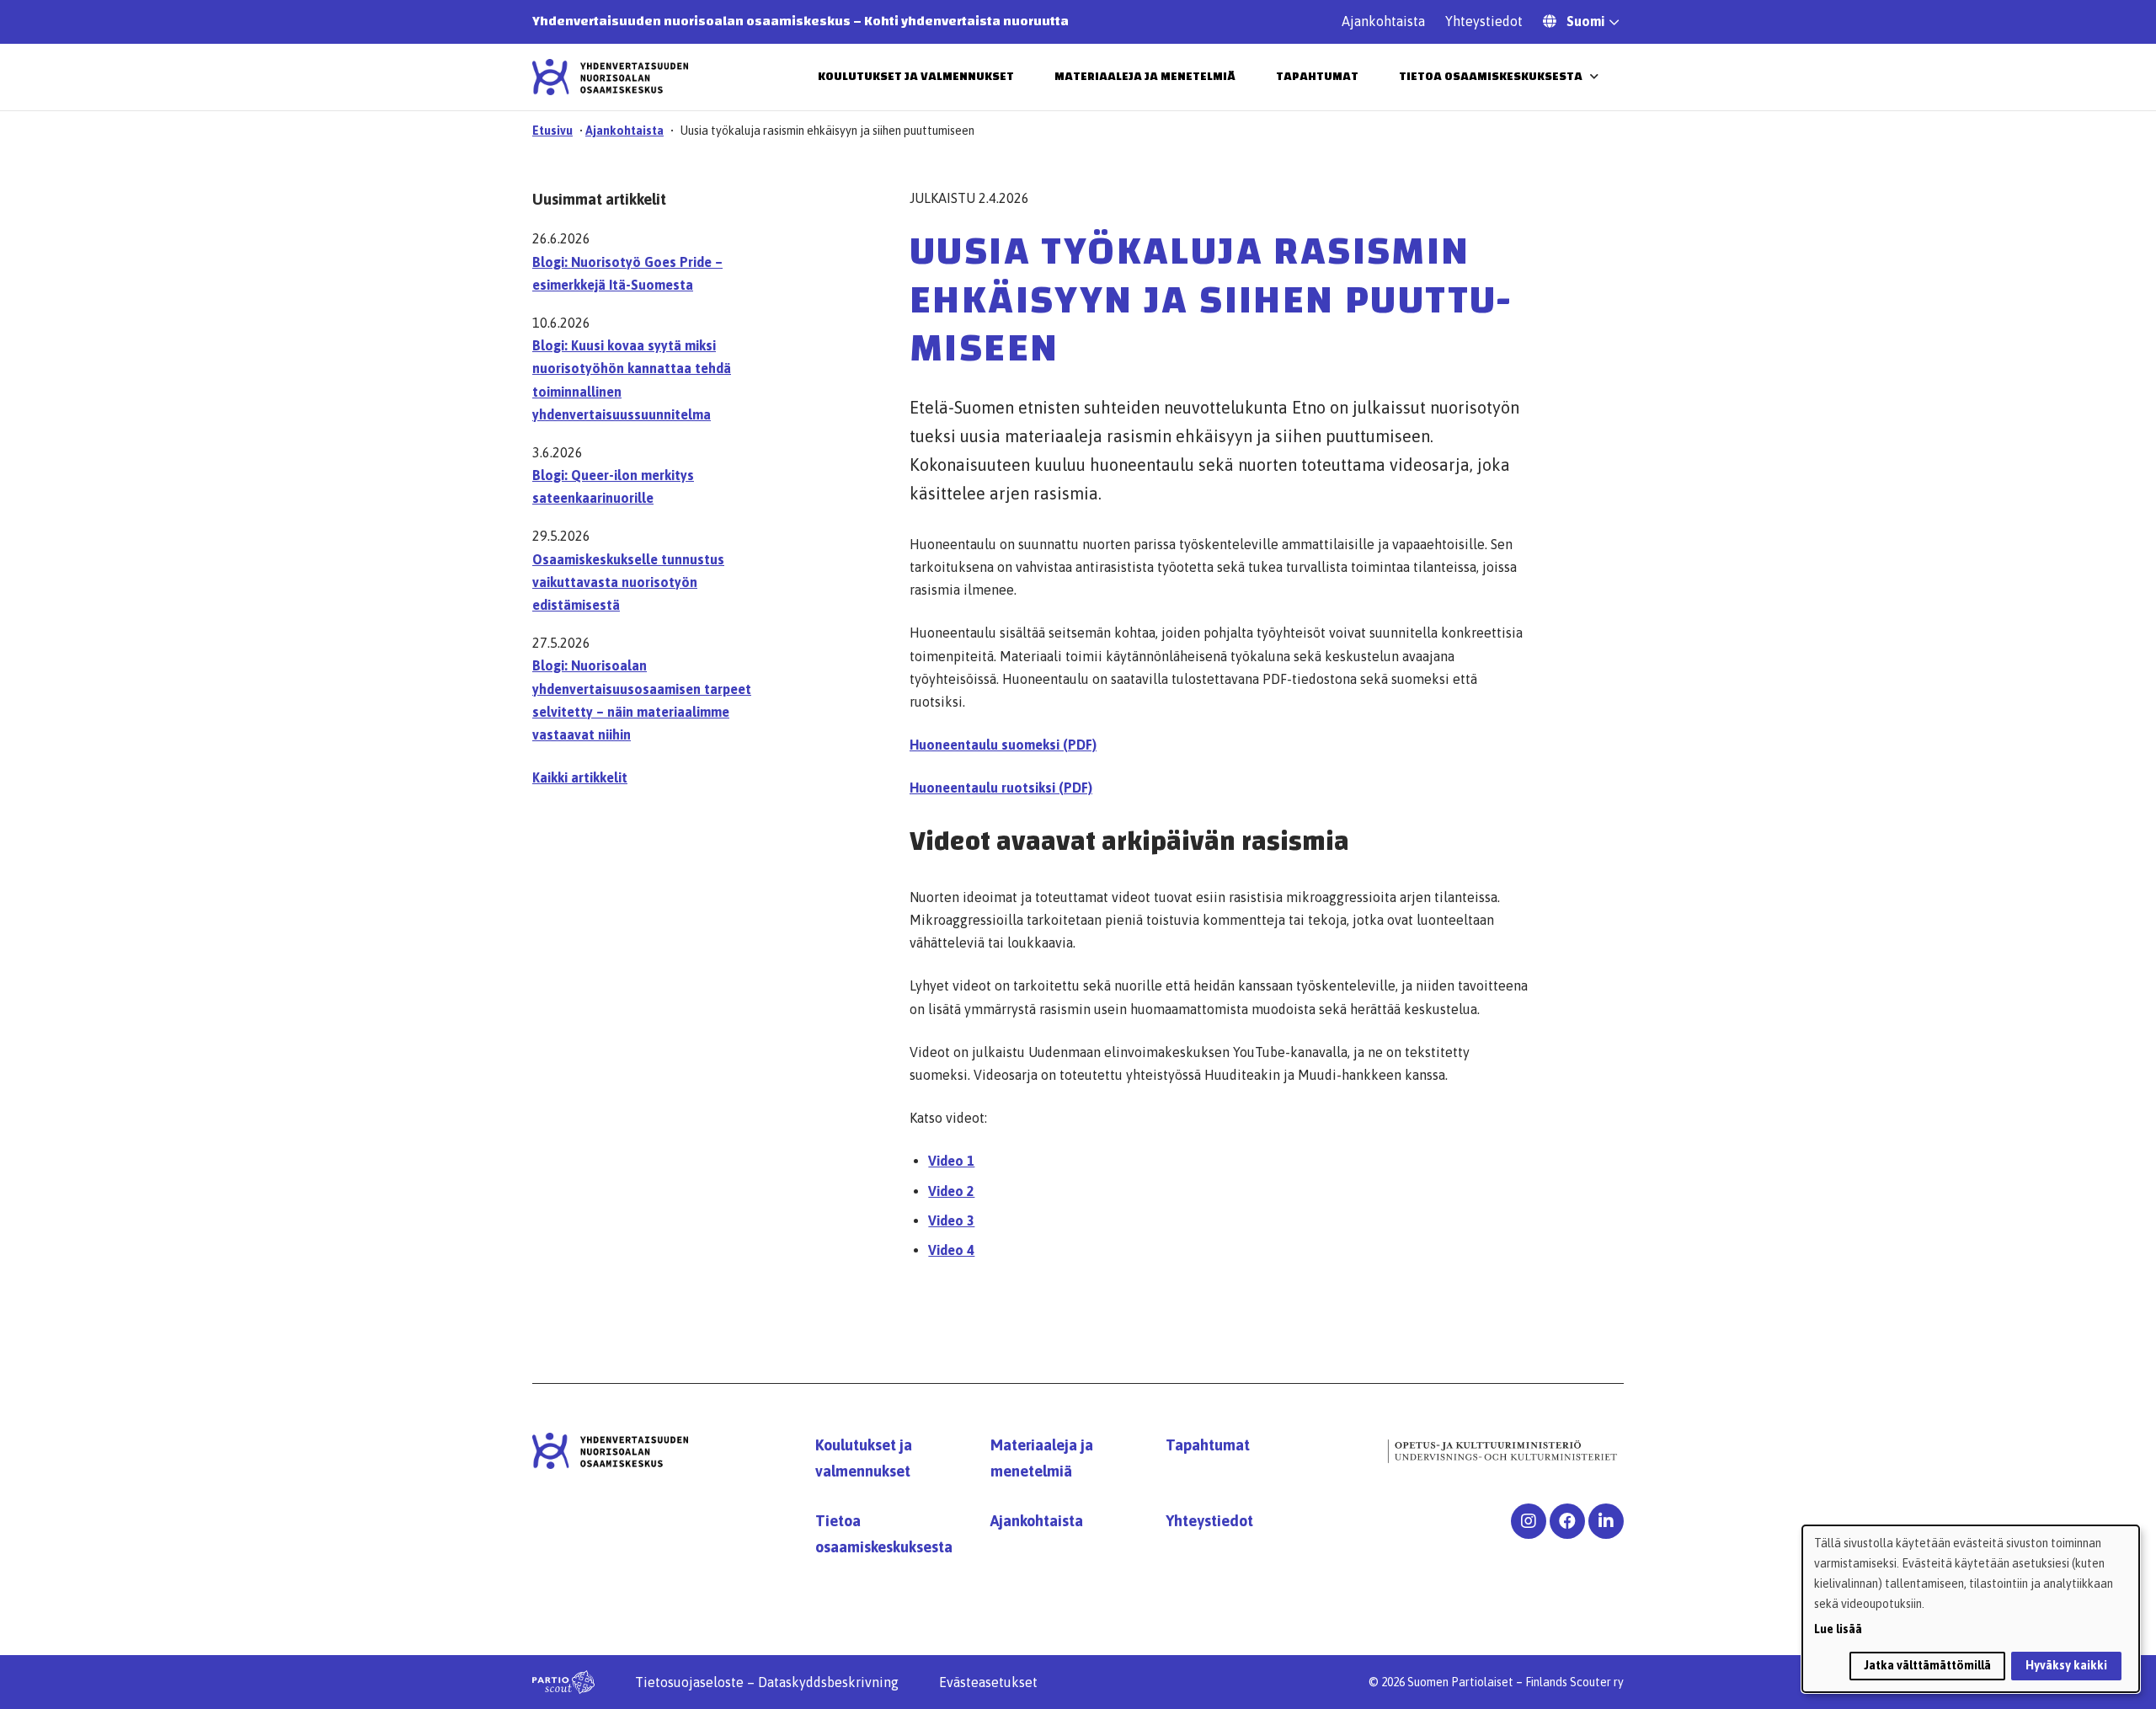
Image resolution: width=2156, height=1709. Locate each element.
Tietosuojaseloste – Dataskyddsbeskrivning (767, 1682)
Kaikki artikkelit (580, 777)
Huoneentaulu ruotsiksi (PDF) (1001, 788)
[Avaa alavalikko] (1594, 76)
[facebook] (1567, 1521)
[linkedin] (1606, 1521)
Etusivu (552, 131)
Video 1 (951, 1161)
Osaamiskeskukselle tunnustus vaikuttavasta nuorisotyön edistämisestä (628, 582)
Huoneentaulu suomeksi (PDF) (1003, 745)
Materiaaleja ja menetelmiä (1145, 77)
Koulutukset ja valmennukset (916, 77)
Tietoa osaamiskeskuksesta (1491, 77)
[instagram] (1529, 1521)
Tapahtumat (1317, 77)
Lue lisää (1838, 1629)
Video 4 (951, 1250)
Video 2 (951, 1191)
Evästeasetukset (988, 1682)
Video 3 (951, 1220)
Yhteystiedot (1484, 21)
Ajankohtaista (1383, 21)
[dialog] (1971, 1609)
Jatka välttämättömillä (1927, 1665)
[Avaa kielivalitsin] (1614, 24)
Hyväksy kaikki (2066, 1665)
